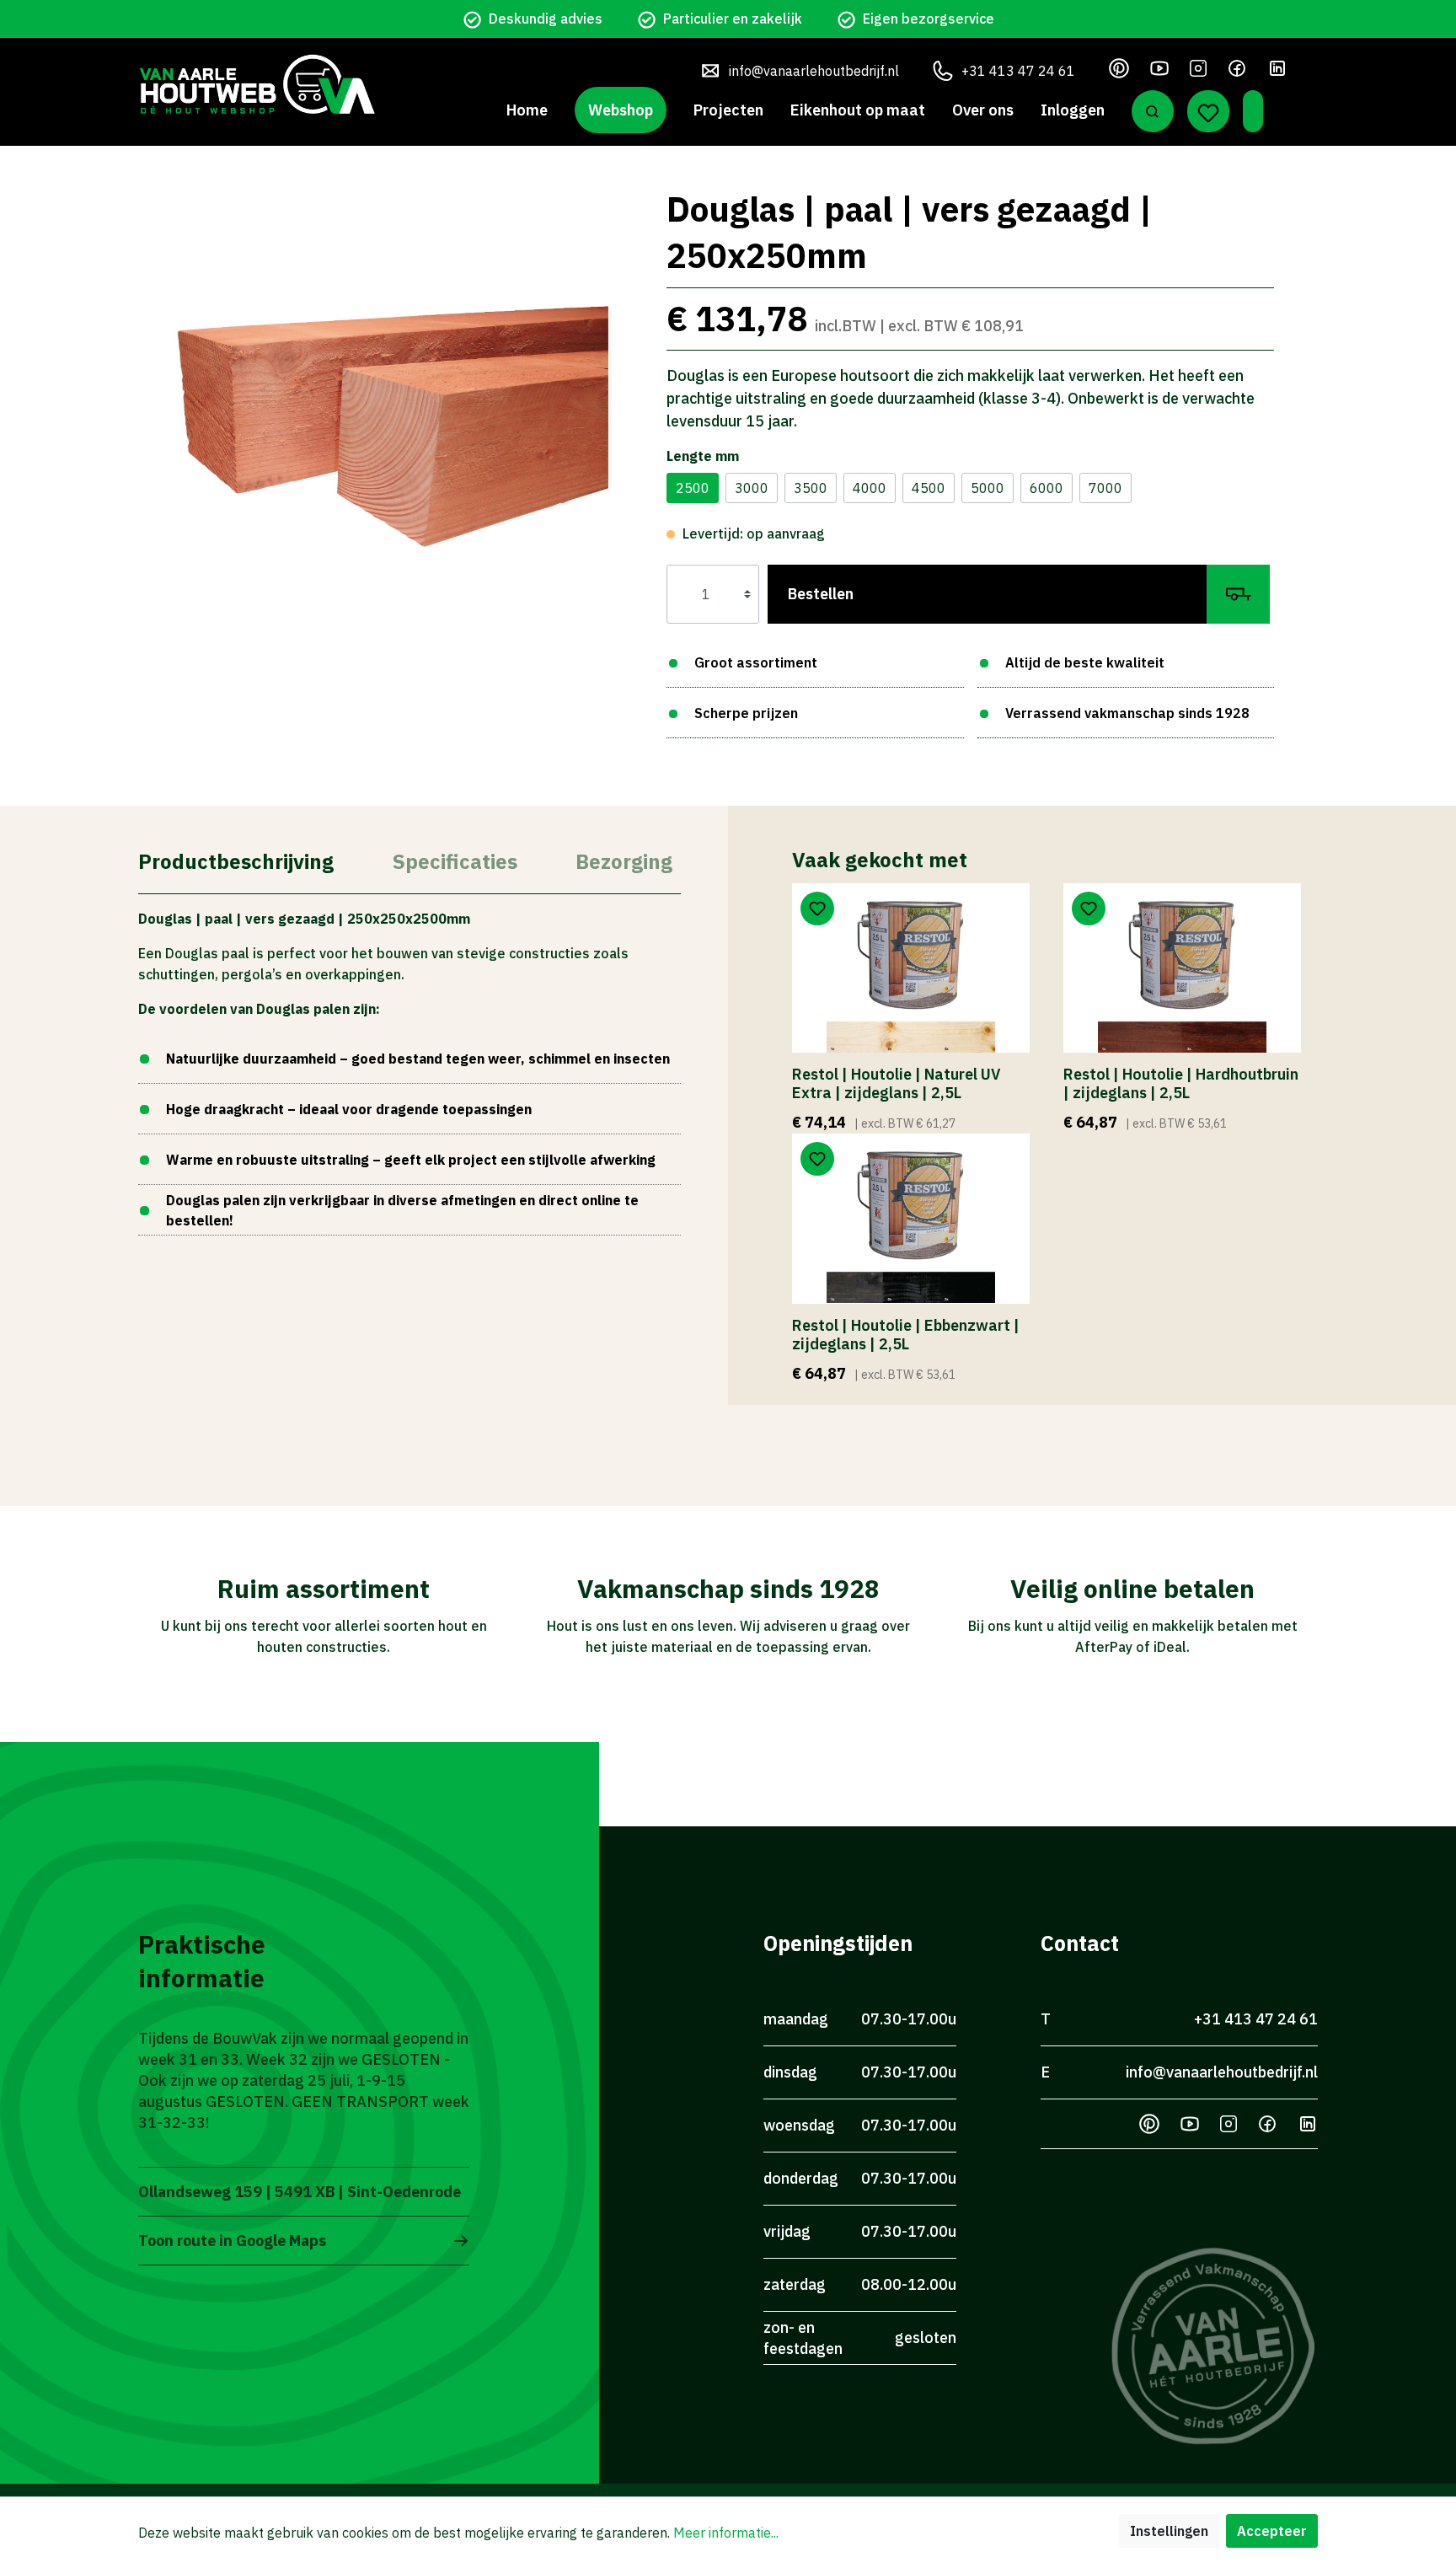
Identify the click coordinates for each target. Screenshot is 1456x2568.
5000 (988, 488)
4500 (929, 488)
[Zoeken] (1153, 111)
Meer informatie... (726, 2533)
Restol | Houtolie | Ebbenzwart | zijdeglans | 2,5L (906, 1335)
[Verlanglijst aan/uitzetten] (817, 909)
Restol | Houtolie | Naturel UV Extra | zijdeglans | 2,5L (896, 1084)
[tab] (236, 860)
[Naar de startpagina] (257, 84)
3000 (752, 488)
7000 (1105, 488)
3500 (811, 488)
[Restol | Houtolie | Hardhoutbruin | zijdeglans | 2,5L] (1182, 968)
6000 (1046, 488)
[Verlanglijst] (1208, 111)
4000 (870, 488)
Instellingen (1169, 2531)
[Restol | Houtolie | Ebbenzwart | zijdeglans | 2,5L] (911, 1218)
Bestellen (821, 594)
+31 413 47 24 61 (1018, 71)
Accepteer (1272, 2531)
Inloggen (1073, 110)
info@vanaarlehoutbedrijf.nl (814, 71)
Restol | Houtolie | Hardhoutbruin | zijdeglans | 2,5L (1181, 1084)
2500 (693, 488)
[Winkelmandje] (1253, 111)
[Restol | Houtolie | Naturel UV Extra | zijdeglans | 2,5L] (911, 968)
